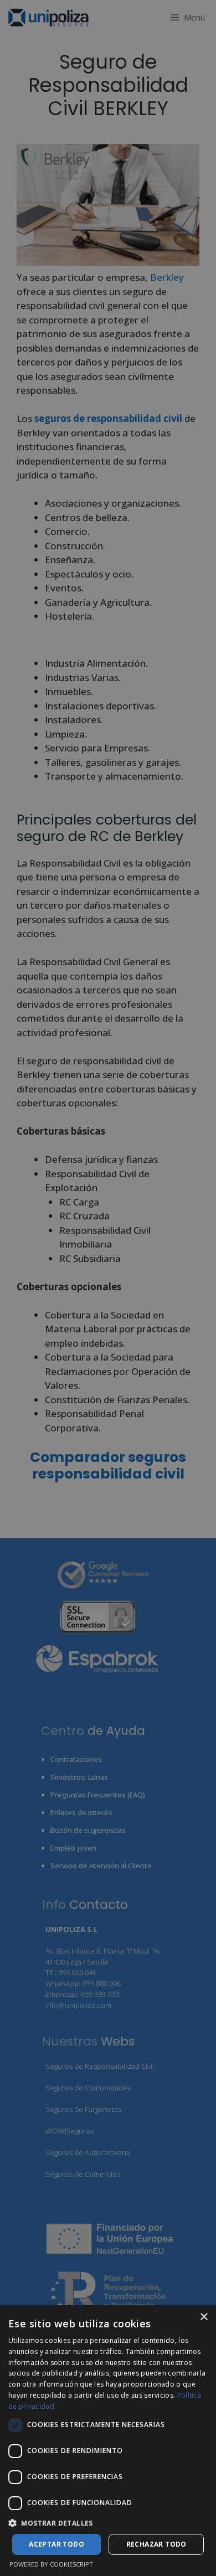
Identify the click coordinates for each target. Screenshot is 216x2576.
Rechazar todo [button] (156, 2544)
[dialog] (108, 2441)
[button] (108, 2523)
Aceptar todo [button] (56, 2544)
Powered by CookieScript (51, 2564)
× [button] (204, 2317)
